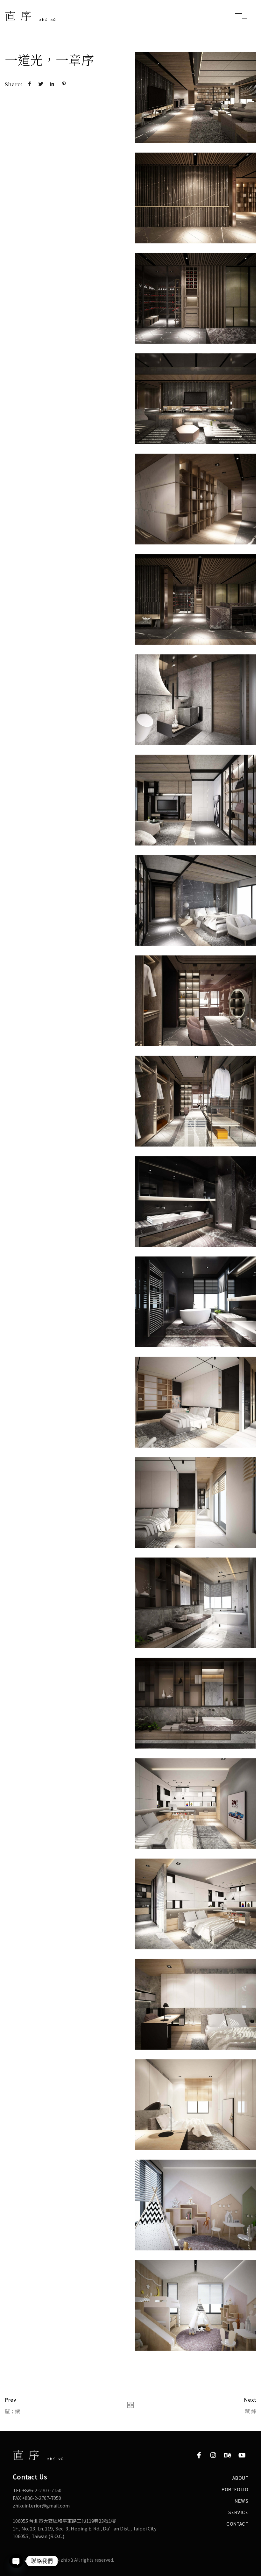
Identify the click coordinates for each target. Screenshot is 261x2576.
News (241, 2502)
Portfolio (235, 2490)
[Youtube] (242, 2455)
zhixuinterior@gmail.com (41, 2505)
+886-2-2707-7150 (42, 2490)
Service (238, 2513)
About (240, 2479)
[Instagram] (213, 2455)
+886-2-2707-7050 (42, 2498)
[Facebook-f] (199, 2455)
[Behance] (228, 2455)
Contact (237, 2525)
